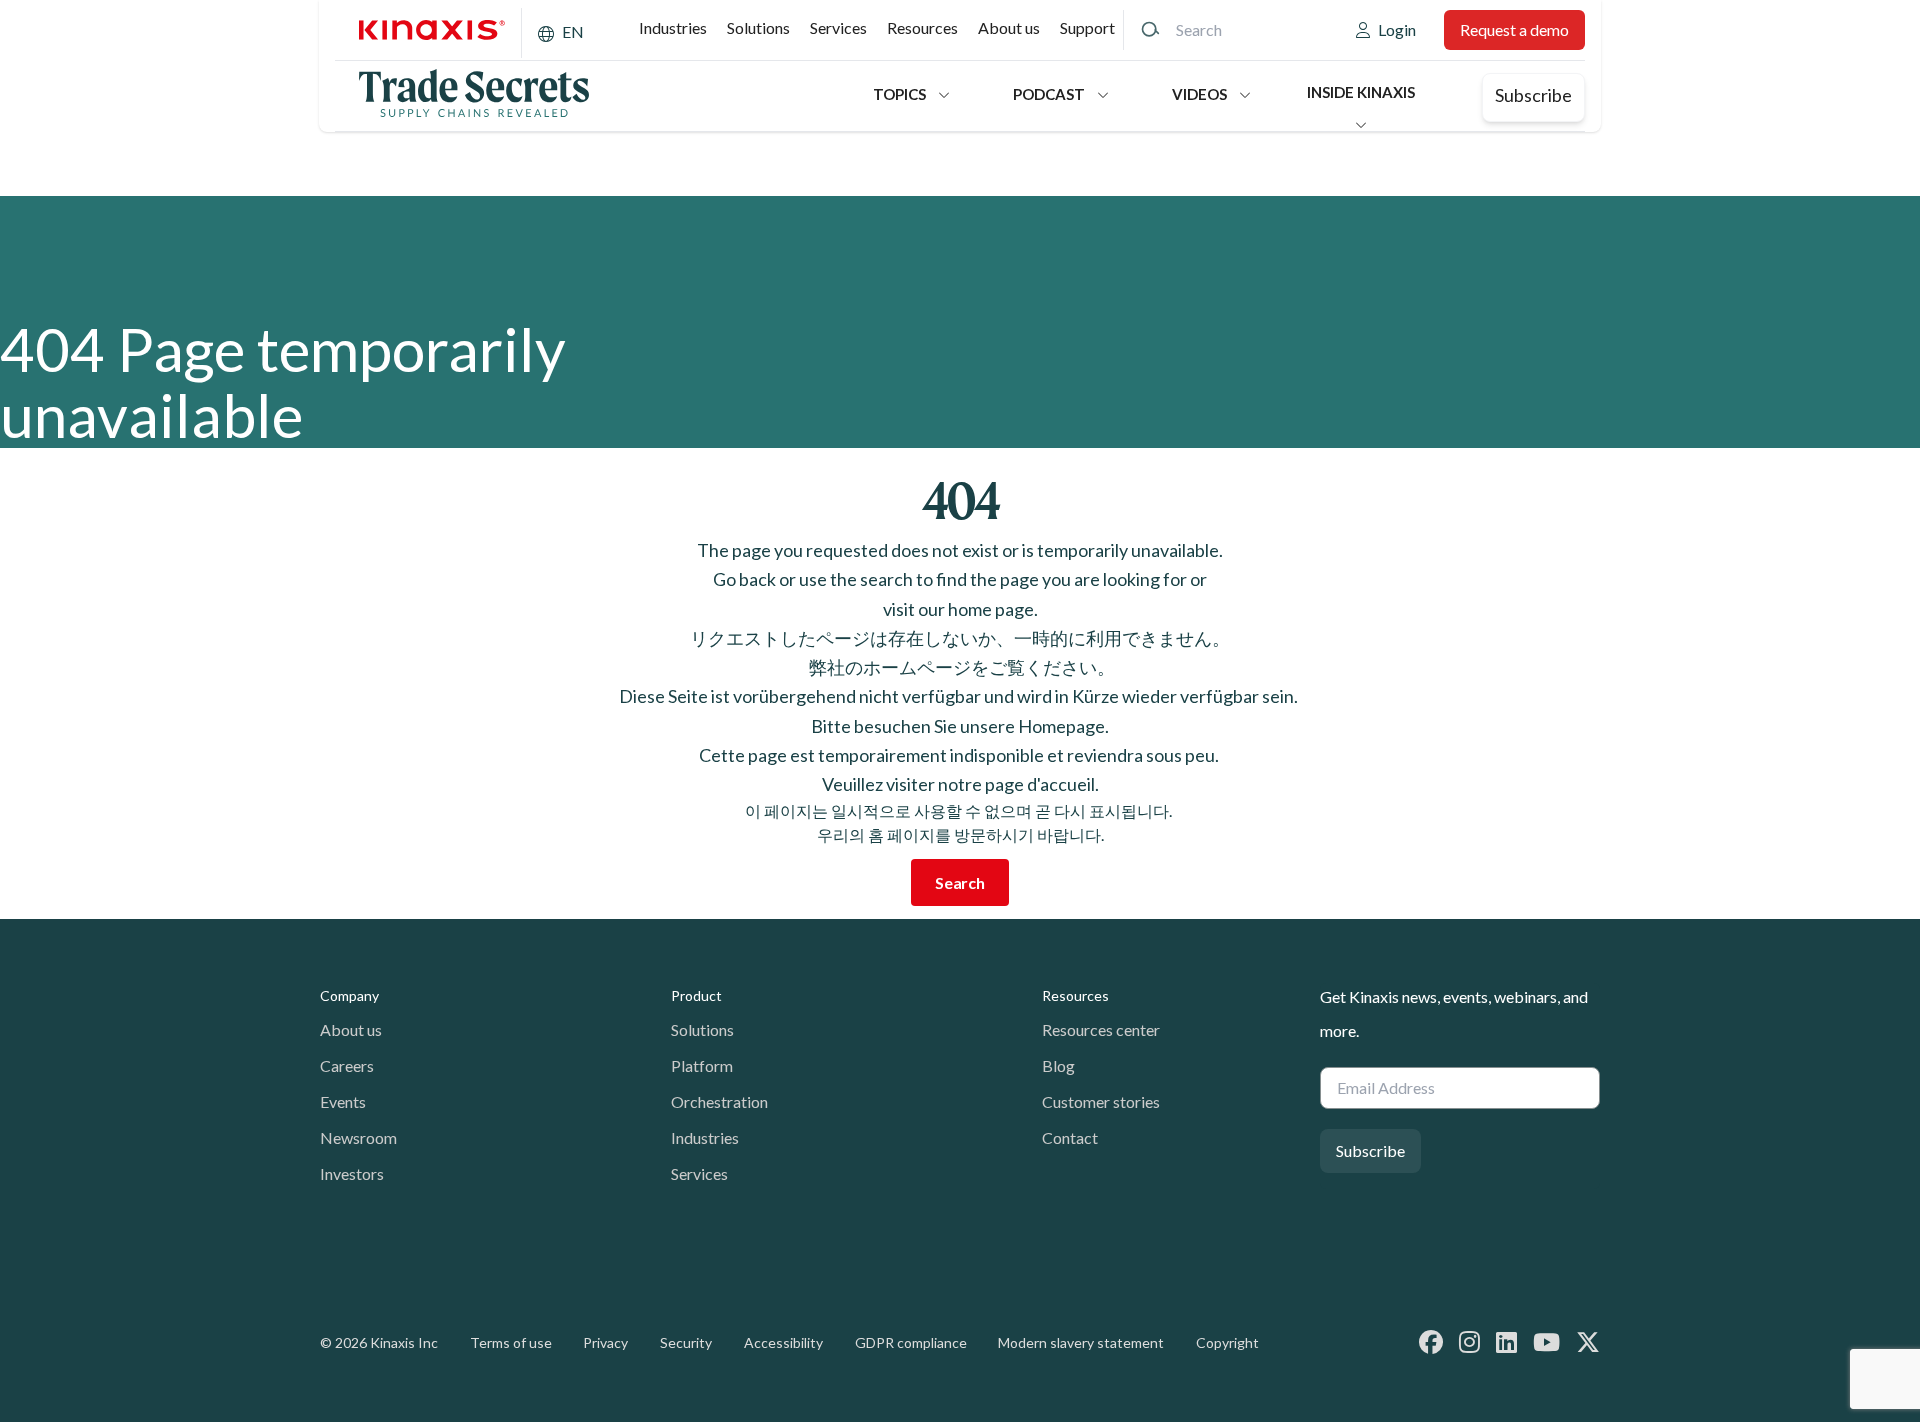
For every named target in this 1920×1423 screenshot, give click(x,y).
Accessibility (783, 1342)
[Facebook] (1431, 1341)
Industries (673, 27)
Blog (1058, 1065)
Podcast (1049, 94)
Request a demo (1514, 29)
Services (838, 27)
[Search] (1150, 30)
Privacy (605, 1342)
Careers (347, 1065)
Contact (1070, 1137)
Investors (352, 1173)
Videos (1199, 94)
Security (686, 1342)
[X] (1588, 1341)
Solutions (758, 27)
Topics (899, 94)
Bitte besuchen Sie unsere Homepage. (960, 726)
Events (343, 1101)
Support (1087, 27)
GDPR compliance (911, 1342)
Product (696, 995)
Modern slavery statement (1081, 1342)
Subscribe (1533, 95)
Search (960, 882)
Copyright (1227, 1342)
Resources (922, 27)
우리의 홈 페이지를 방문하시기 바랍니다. (960, 834)
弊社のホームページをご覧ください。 (960, 667)
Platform (702, 1065)
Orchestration (719, 1101)
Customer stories (1101, 1101)
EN (573, 31)
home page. (993, 609)
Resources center (1101, 1029)
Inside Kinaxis (1361, 92)
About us (1009, 27)
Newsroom (358, 1137)
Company (349, 995)
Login (1397, 29)
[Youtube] (1546, 1341)
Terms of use (511, 1342)
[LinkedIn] (1506, 1341)
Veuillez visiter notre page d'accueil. (960, 784)
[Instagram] (1469, 1341)
